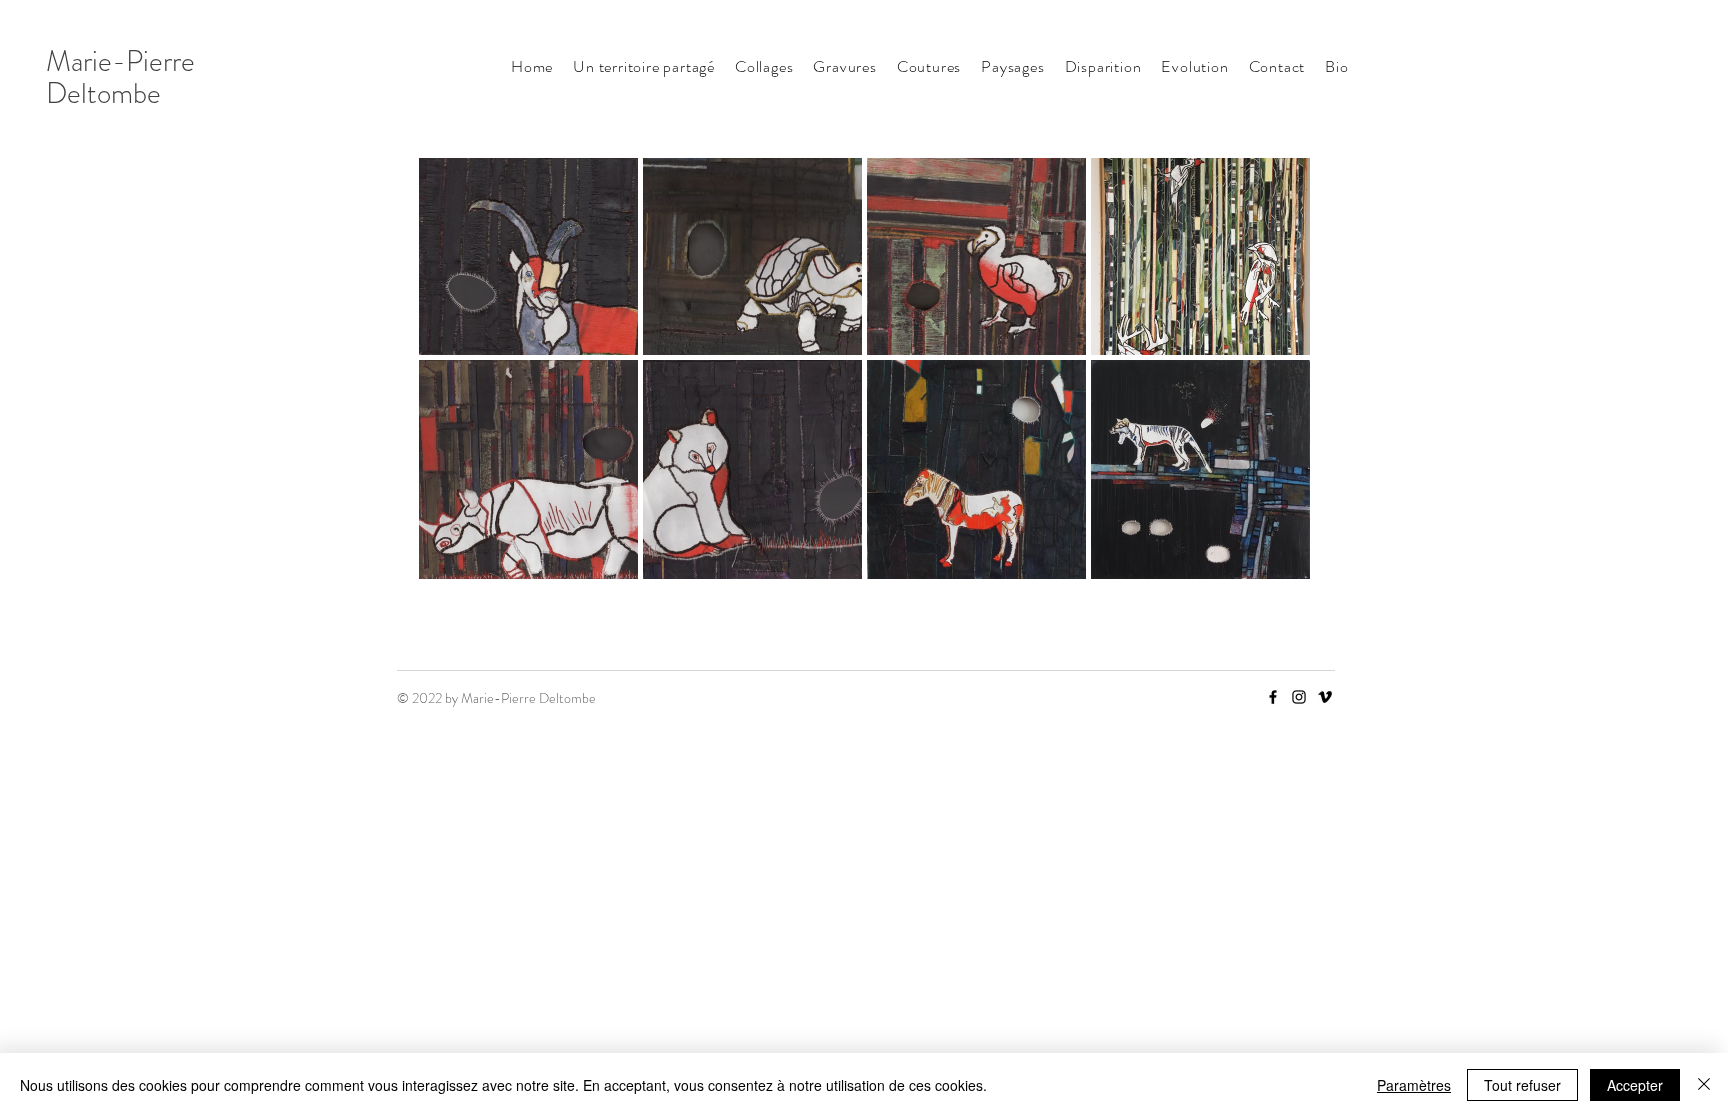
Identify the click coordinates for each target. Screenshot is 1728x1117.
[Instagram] (1299, 697)
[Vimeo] (1325, 697)
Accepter (1635, 1085)
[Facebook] (1273, 697)
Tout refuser (1522, 1085)
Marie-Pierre (120, 61)
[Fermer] (1704, 1085)
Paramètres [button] (1414, 1085)
